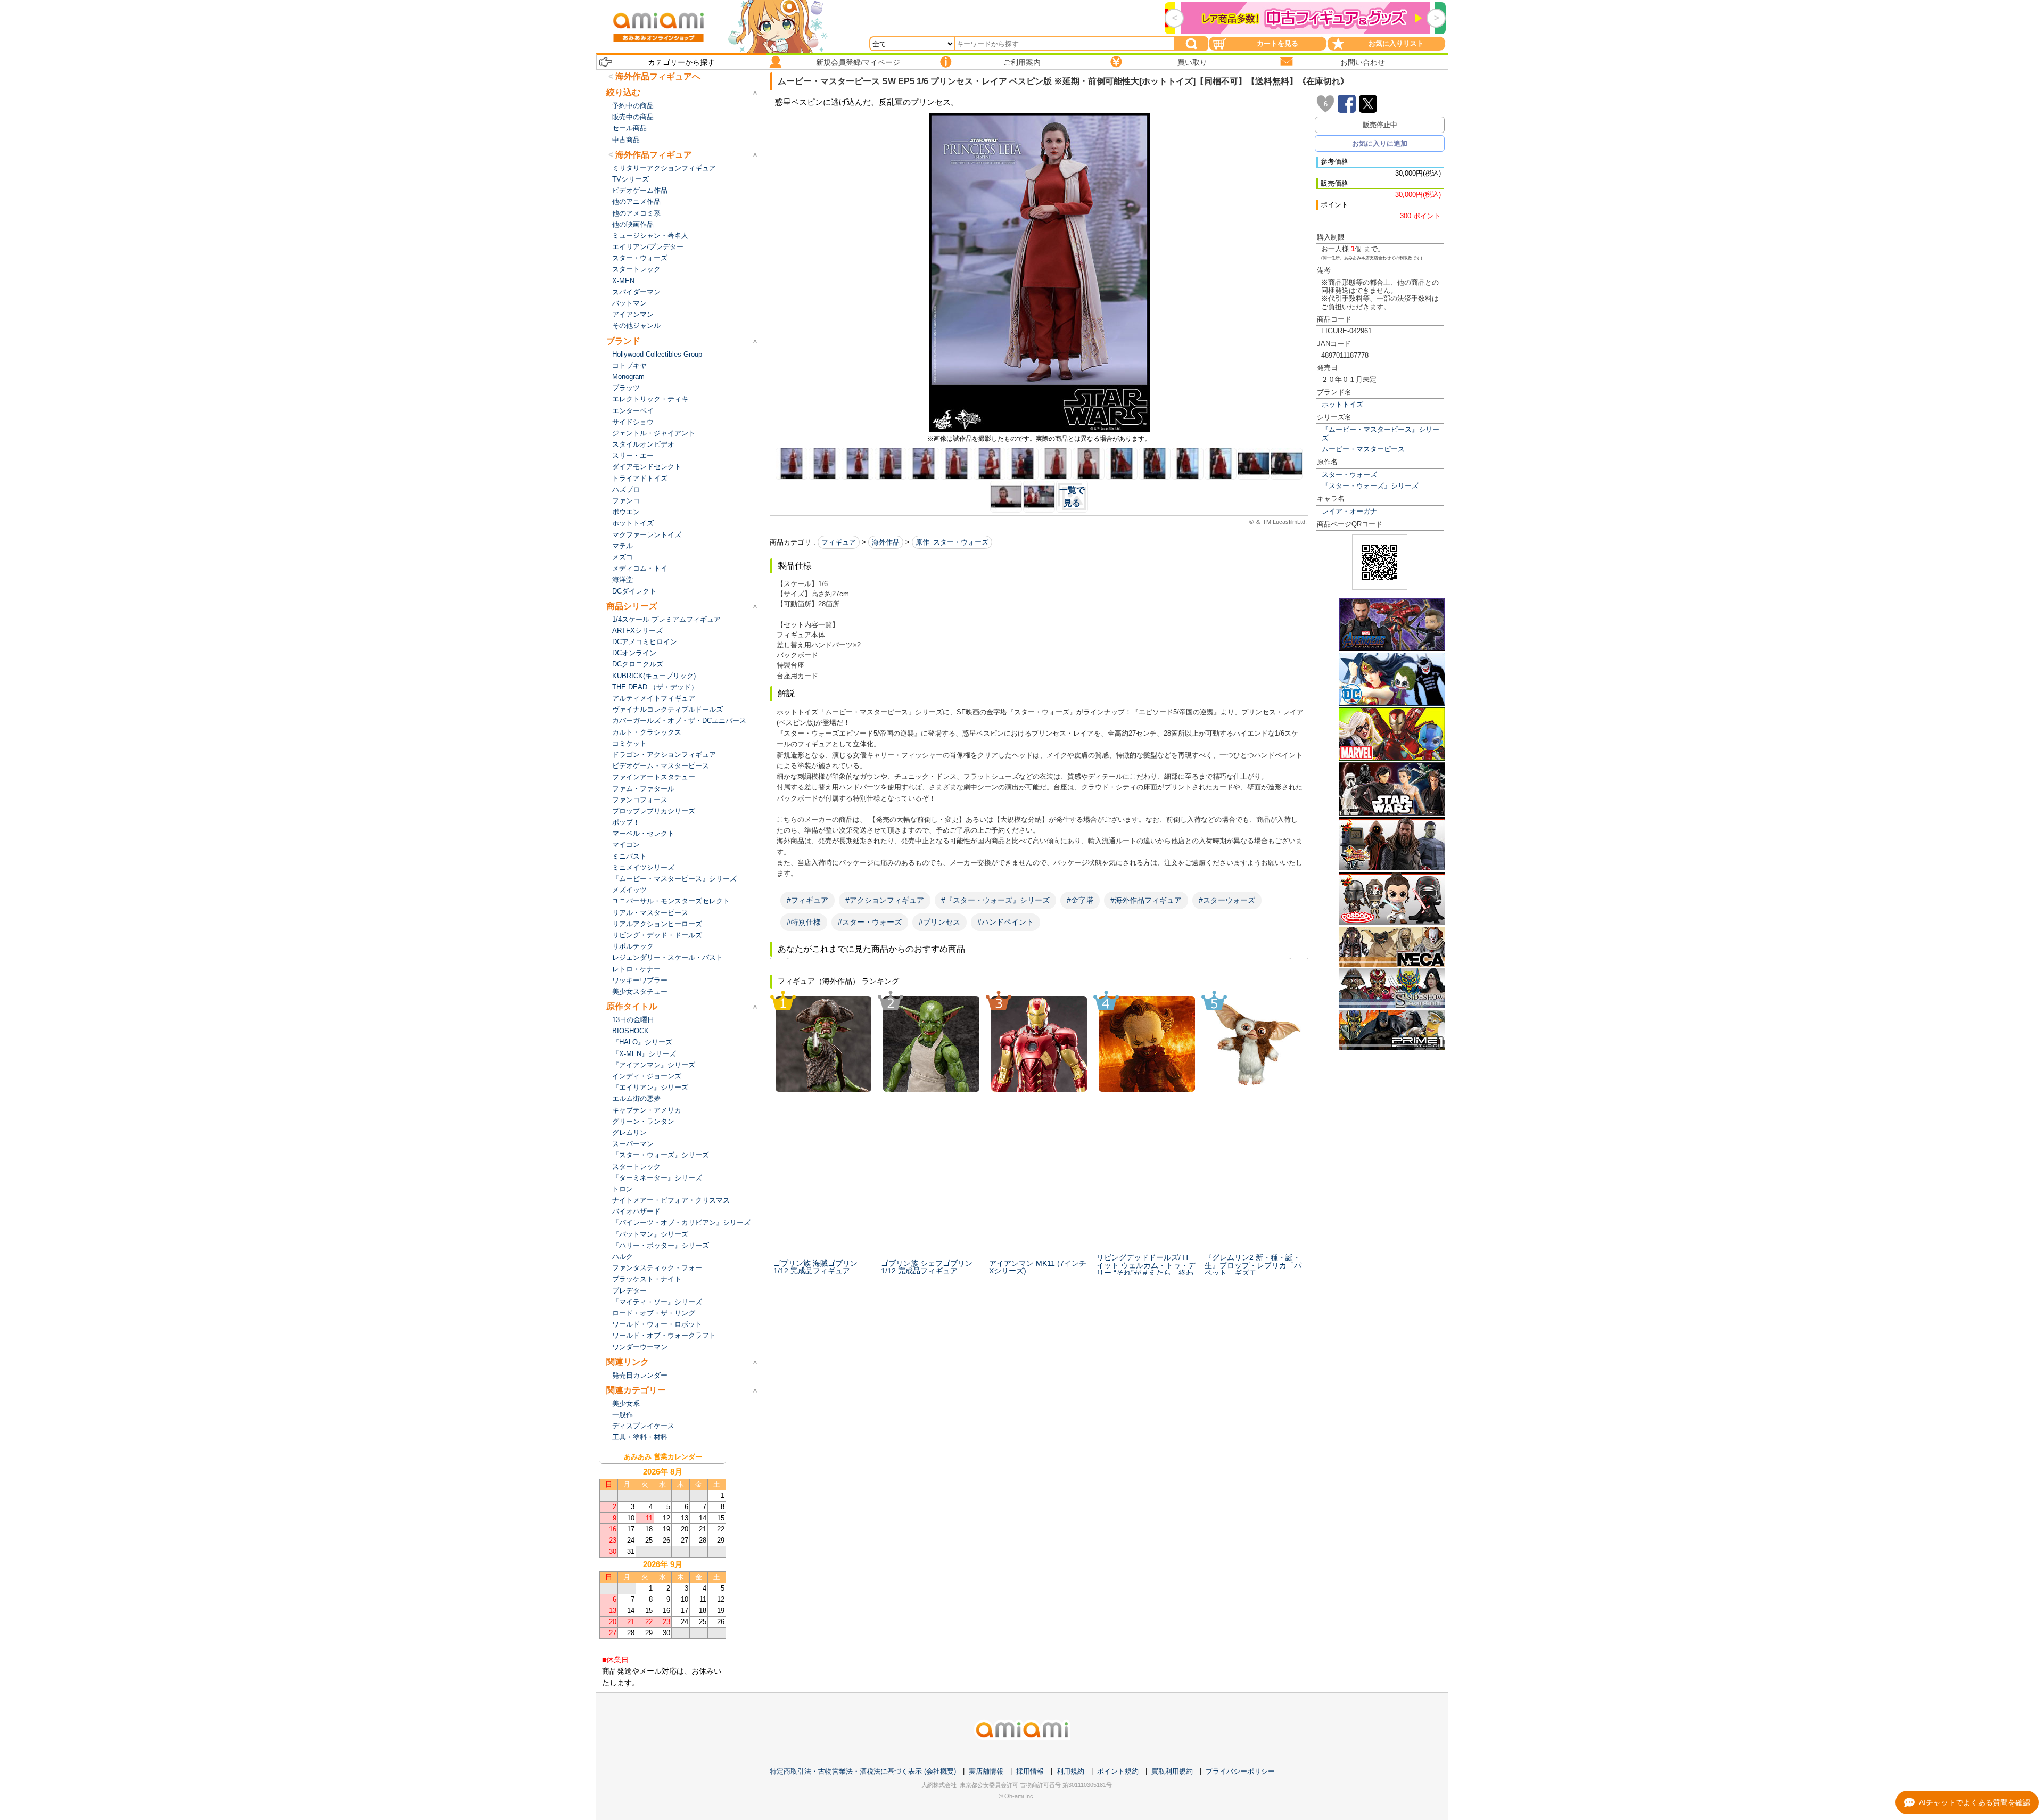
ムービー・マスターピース (1363, 449)
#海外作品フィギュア (1146, 900)
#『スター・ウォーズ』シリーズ (995, 900)
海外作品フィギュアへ (658, 76)
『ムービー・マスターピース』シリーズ (1380, 433)
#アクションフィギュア (885, 900)
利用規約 (1070, 1771)
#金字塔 (1080, 900)
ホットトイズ (1342, 404)
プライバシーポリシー (1240, 1771)
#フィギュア (807, 900)
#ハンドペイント (1005, 922)
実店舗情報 (986, 1771)
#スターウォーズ (1227, 900)
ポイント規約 (1118, 1771)
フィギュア (839, 542)
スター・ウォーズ (1349, 475)
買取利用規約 (1172, 1771)
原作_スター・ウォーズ (952, 542)
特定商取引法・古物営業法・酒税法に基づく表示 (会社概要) (863, 1771)
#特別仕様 (804, 922)
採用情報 (1030, 1771)
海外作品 (886, 542)
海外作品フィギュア (654, 155)
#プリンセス (939, 922)
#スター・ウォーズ (870, 922)
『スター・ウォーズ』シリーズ (1370, 486)
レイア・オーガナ (1349, 511)
